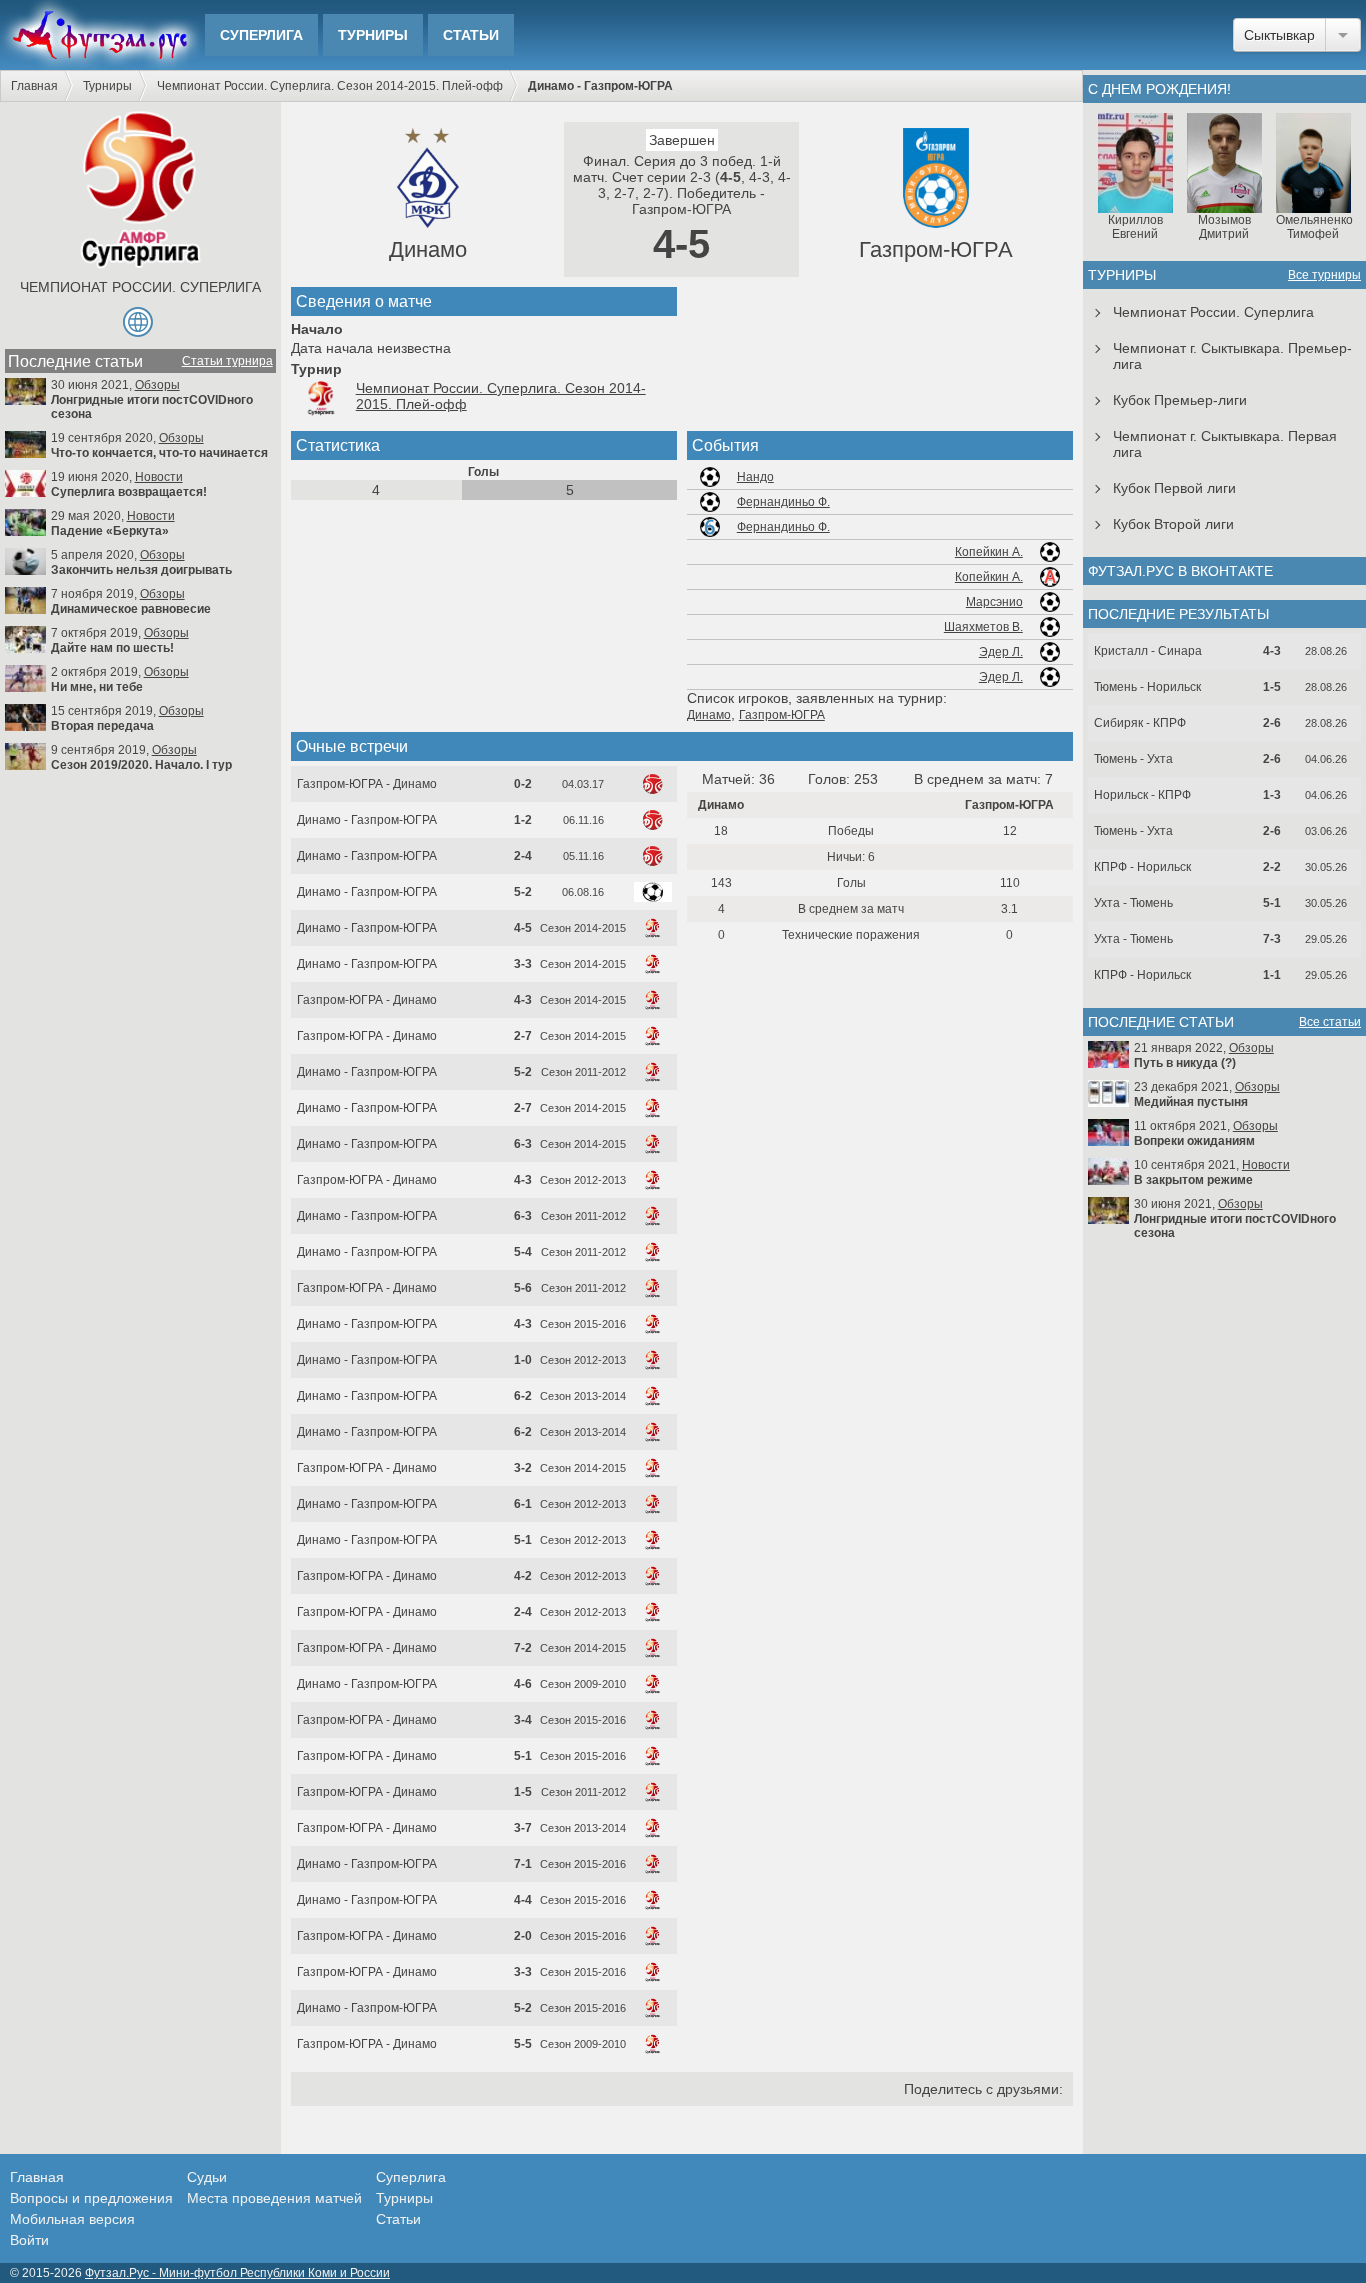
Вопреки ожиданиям (1194, 1141)
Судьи (207, 2177)
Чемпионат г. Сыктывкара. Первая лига (1225, 444)
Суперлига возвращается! (129, 492)
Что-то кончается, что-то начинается (159, 453)
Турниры (373, 35)
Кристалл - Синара (1148, 651)
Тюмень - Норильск (1147, 687)
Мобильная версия (72, 2219)
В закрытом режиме (1193, 1180)
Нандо (755, 477)
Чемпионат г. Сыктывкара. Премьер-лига (1232, 356)
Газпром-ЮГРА (936, 249)
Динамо (428, 249)
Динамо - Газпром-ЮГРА (367, 820)
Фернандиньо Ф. (783, 502)
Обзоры (157, 385)
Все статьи (1330, 1022)
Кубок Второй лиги (1173, 524)
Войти (29, 2240)
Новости (159, 477)
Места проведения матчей (274, 2198)
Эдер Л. (1001, 652)
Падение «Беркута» (110, 531)
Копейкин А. (989, 552)
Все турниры (1324, 275)
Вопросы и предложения (91, 2198)
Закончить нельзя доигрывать (141, 570)
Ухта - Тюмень (1133, 903)
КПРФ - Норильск (1142, 867)
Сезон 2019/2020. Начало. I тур (141, 765)
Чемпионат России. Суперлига (140, 287)
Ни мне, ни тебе (97, 687)
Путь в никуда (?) (1185, 1063)
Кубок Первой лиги (1174, 488)
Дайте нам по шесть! (112, 648)
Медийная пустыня (1191, 1102)
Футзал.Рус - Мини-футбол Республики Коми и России (237, 2273)
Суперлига (261, 35)
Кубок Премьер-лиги (1180, 400)
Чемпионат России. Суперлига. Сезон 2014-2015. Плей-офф (330, 86)
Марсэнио (994, 602)
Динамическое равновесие (131, 609)
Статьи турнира (227, 361)
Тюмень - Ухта (1133, 759)
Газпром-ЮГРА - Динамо (367, 784)
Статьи (471, 35)
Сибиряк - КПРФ (1140, 723)
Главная (34, 86)
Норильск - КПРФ (1142, 795)
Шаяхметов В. (983, 627)
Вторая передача (102, 726)
